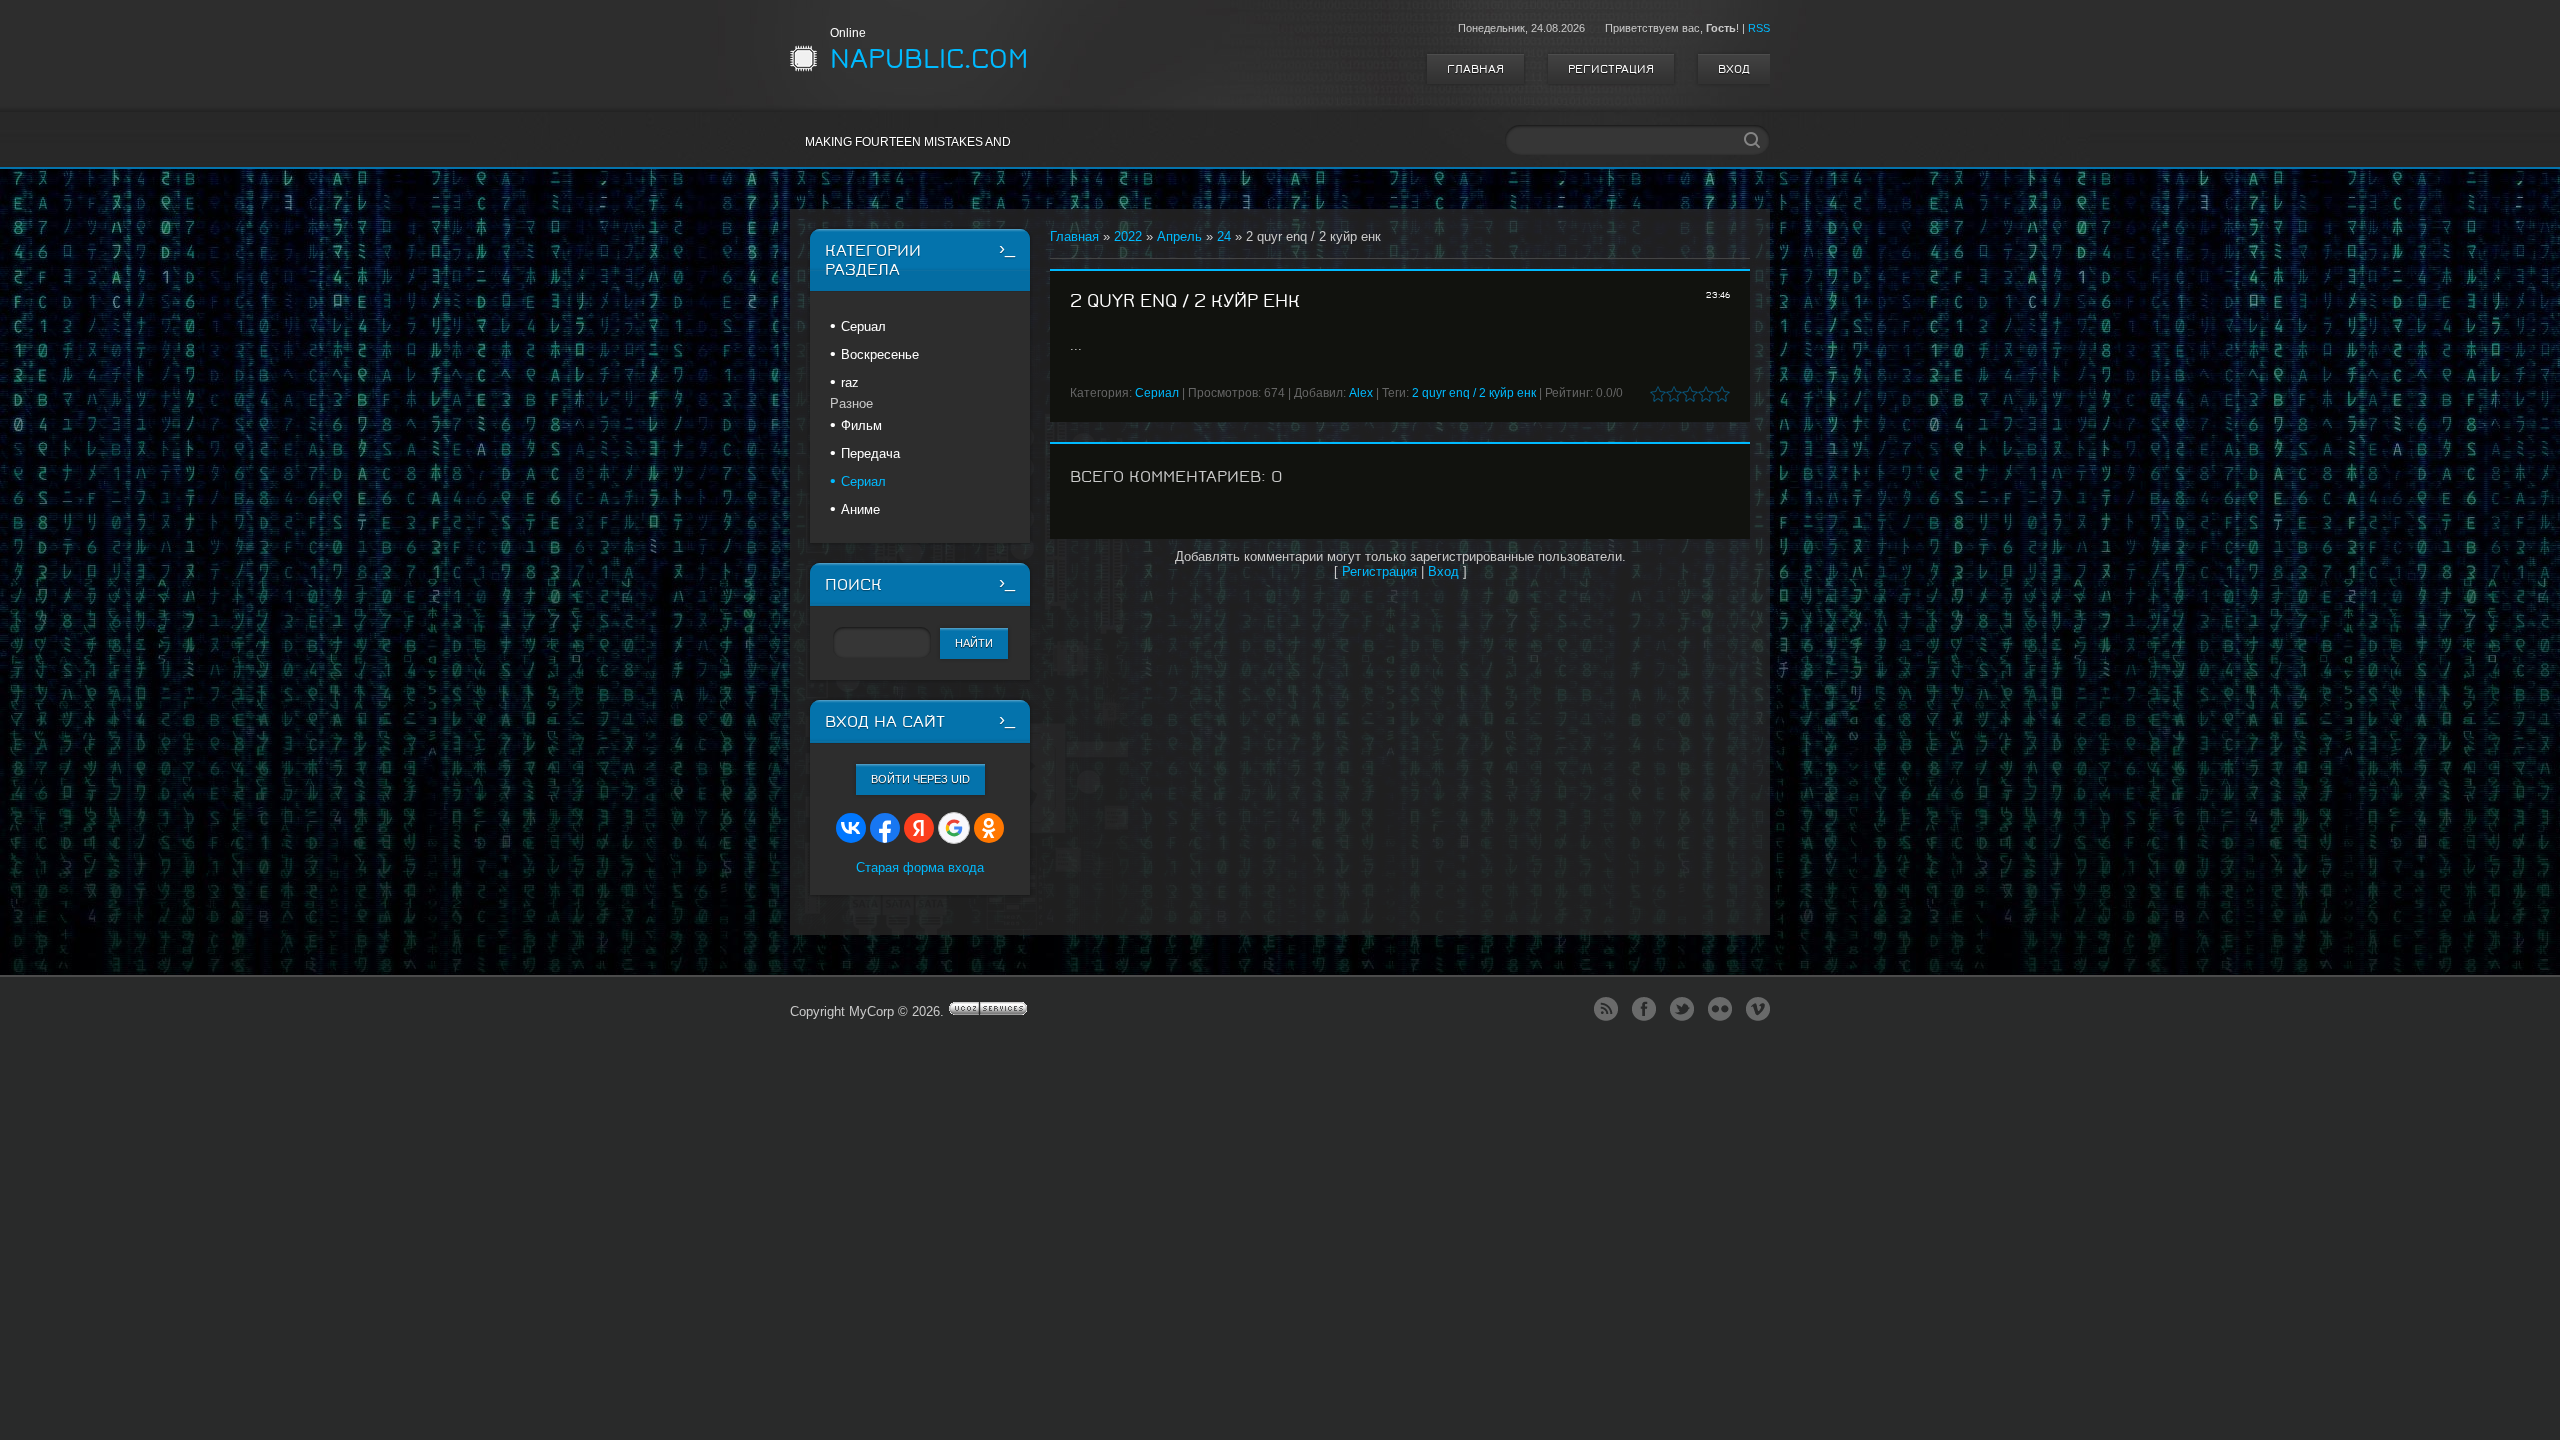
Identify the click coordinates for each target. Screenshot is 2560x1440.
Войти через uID (920, 779)
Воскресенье (880, 354)
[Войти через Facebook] (885, 828)
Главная (1475, 69)
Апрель (1179, 236)
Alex (1361, 393)
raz (850, 382)
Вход (1734, 69)
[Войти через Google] (954, 828)
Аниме (860, 509)
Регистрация (1611, 69)
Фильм (861, 425)
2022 (1128, 236)
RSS (1759, 28)
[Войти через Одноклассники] (989, 828)
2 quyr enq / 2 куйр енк (1474, 393)
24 (1224, 236)
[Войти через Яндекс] (919, 828)
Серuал (863, 326)
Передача (870, 453)
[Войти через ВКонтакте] (851, 828)
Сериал (1157, 393)
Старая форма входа (920, 867)
